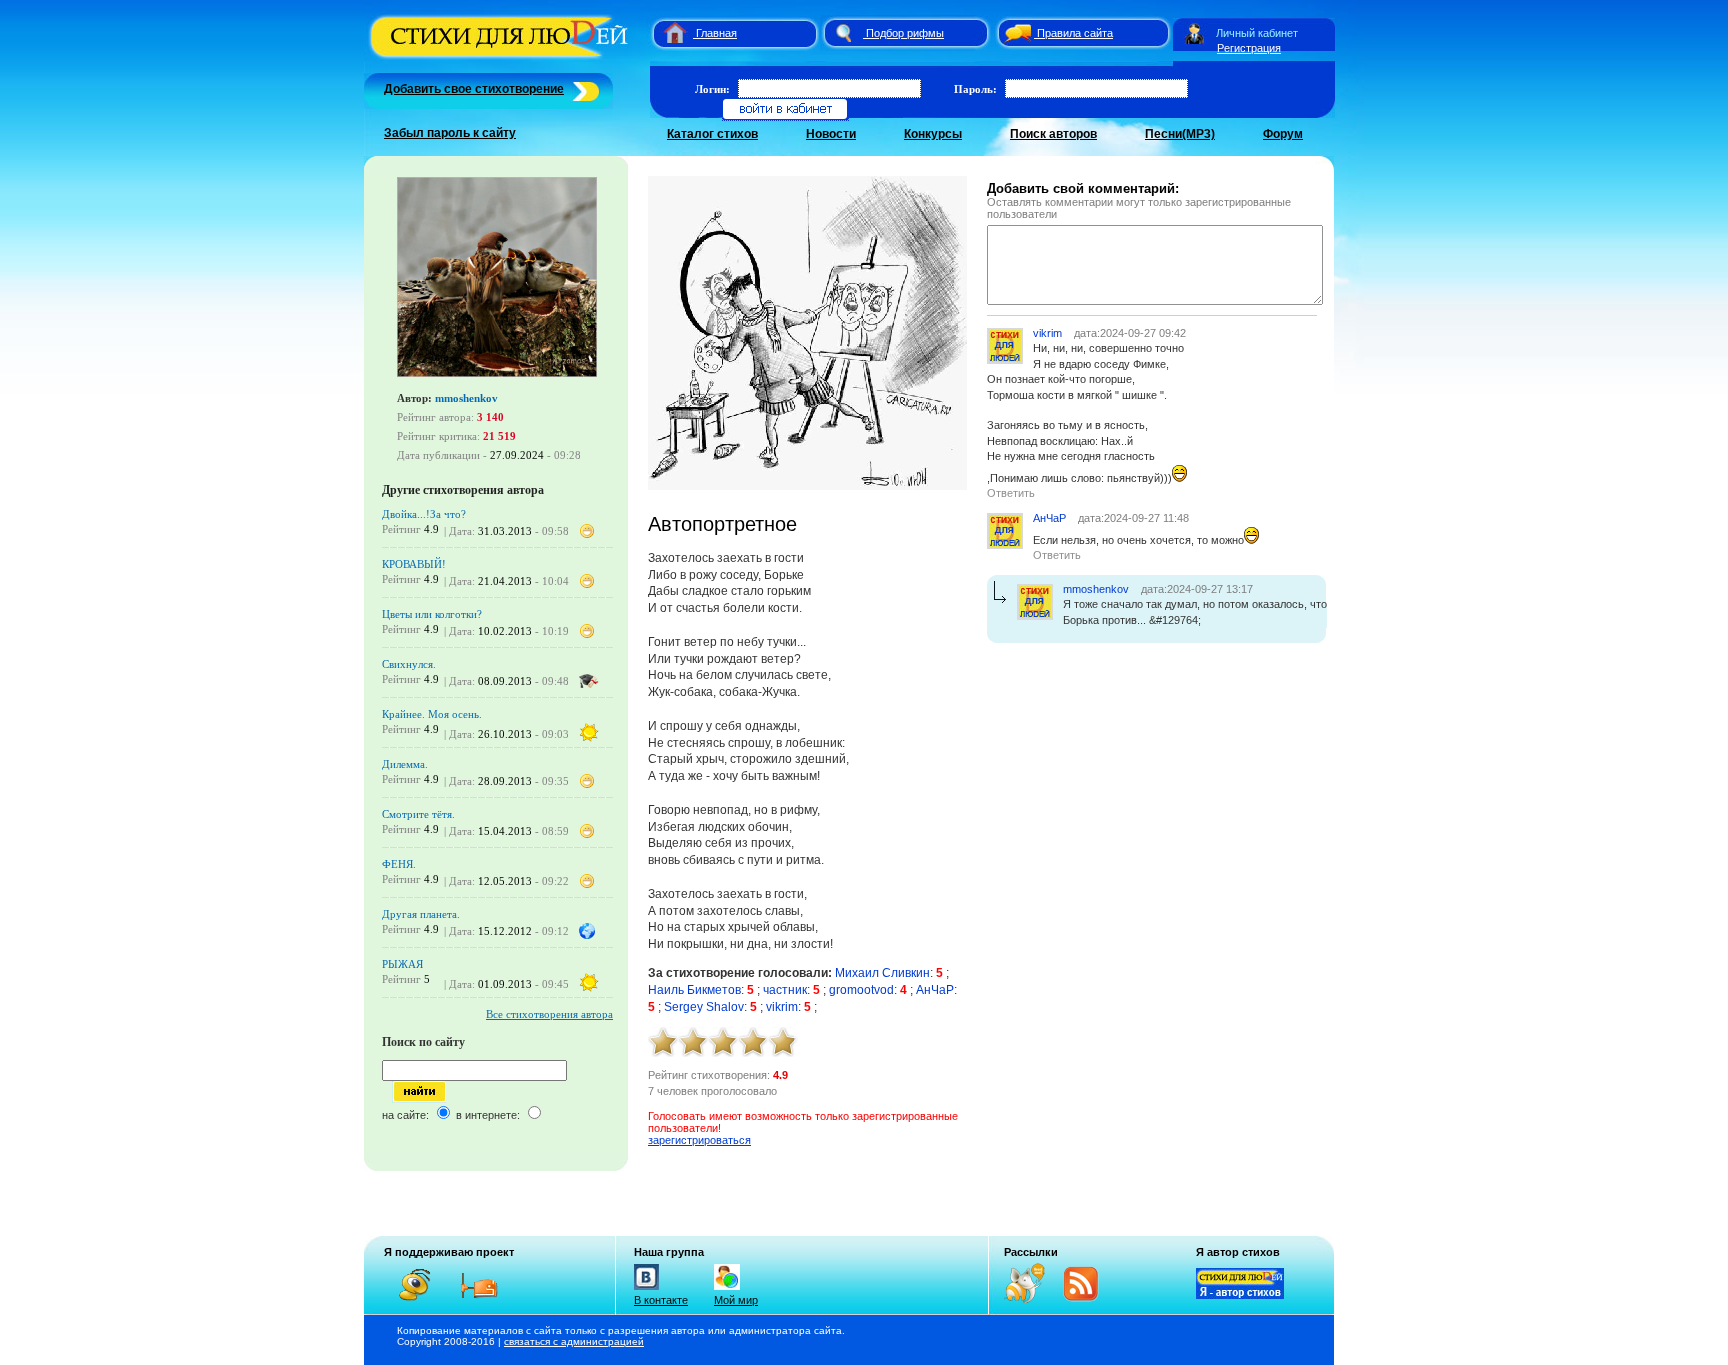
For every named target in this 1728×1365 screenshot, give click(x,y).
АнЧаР (935, 990)
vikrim (782, 1007)
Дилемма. (405, 764)
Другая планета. (421, 914)
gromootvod (861, 990)
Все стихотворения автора (549, 1014)
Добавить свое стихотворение (474, 89)
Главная (716, 33)
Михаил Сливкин (882, 973)
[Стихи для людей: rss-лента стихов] (1032, 1299)
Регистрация (1249, 48)
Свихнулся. (409, 664)
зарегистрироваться (699, 1140)
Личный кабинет (1257, 33)
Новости (831, 134)
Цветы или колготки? (432, 614)
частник (785, 990)
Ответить (1011, 493)
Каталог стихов (712, 134)
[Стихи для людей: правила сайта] (1015, 33)
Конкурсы (933, 134)
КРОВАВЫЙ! (414, 564)
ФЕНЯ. (399, 864)
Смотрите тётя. (418, 814)
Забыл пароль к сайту (450, 133)
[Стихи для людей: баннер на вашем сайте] (1240, 1295)
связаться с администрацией (574, 1341)
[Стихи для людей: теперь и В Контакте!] (646, 1290)
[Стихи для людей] (501, 58)
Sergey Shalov (704, 1007)
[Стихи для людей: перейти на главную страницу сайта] (667, 33)
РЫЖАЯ (402, 964)
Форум (1283, 134)
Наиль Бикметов (694, 990)
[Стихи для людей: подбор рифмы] (843, 33)
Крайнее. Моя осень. (432, 714)
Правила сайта (1075, 33)
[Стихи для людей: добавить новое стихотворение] (583, 89)
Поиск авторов (1053, 134)
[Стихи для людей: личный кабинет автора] (1194, 33)
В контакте (661, 1300)
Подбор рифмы (905, 33)
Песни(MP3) (1180, 134)
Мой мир (736, 1300)
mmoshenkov (466, 398)
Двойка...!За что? (424, 514)
